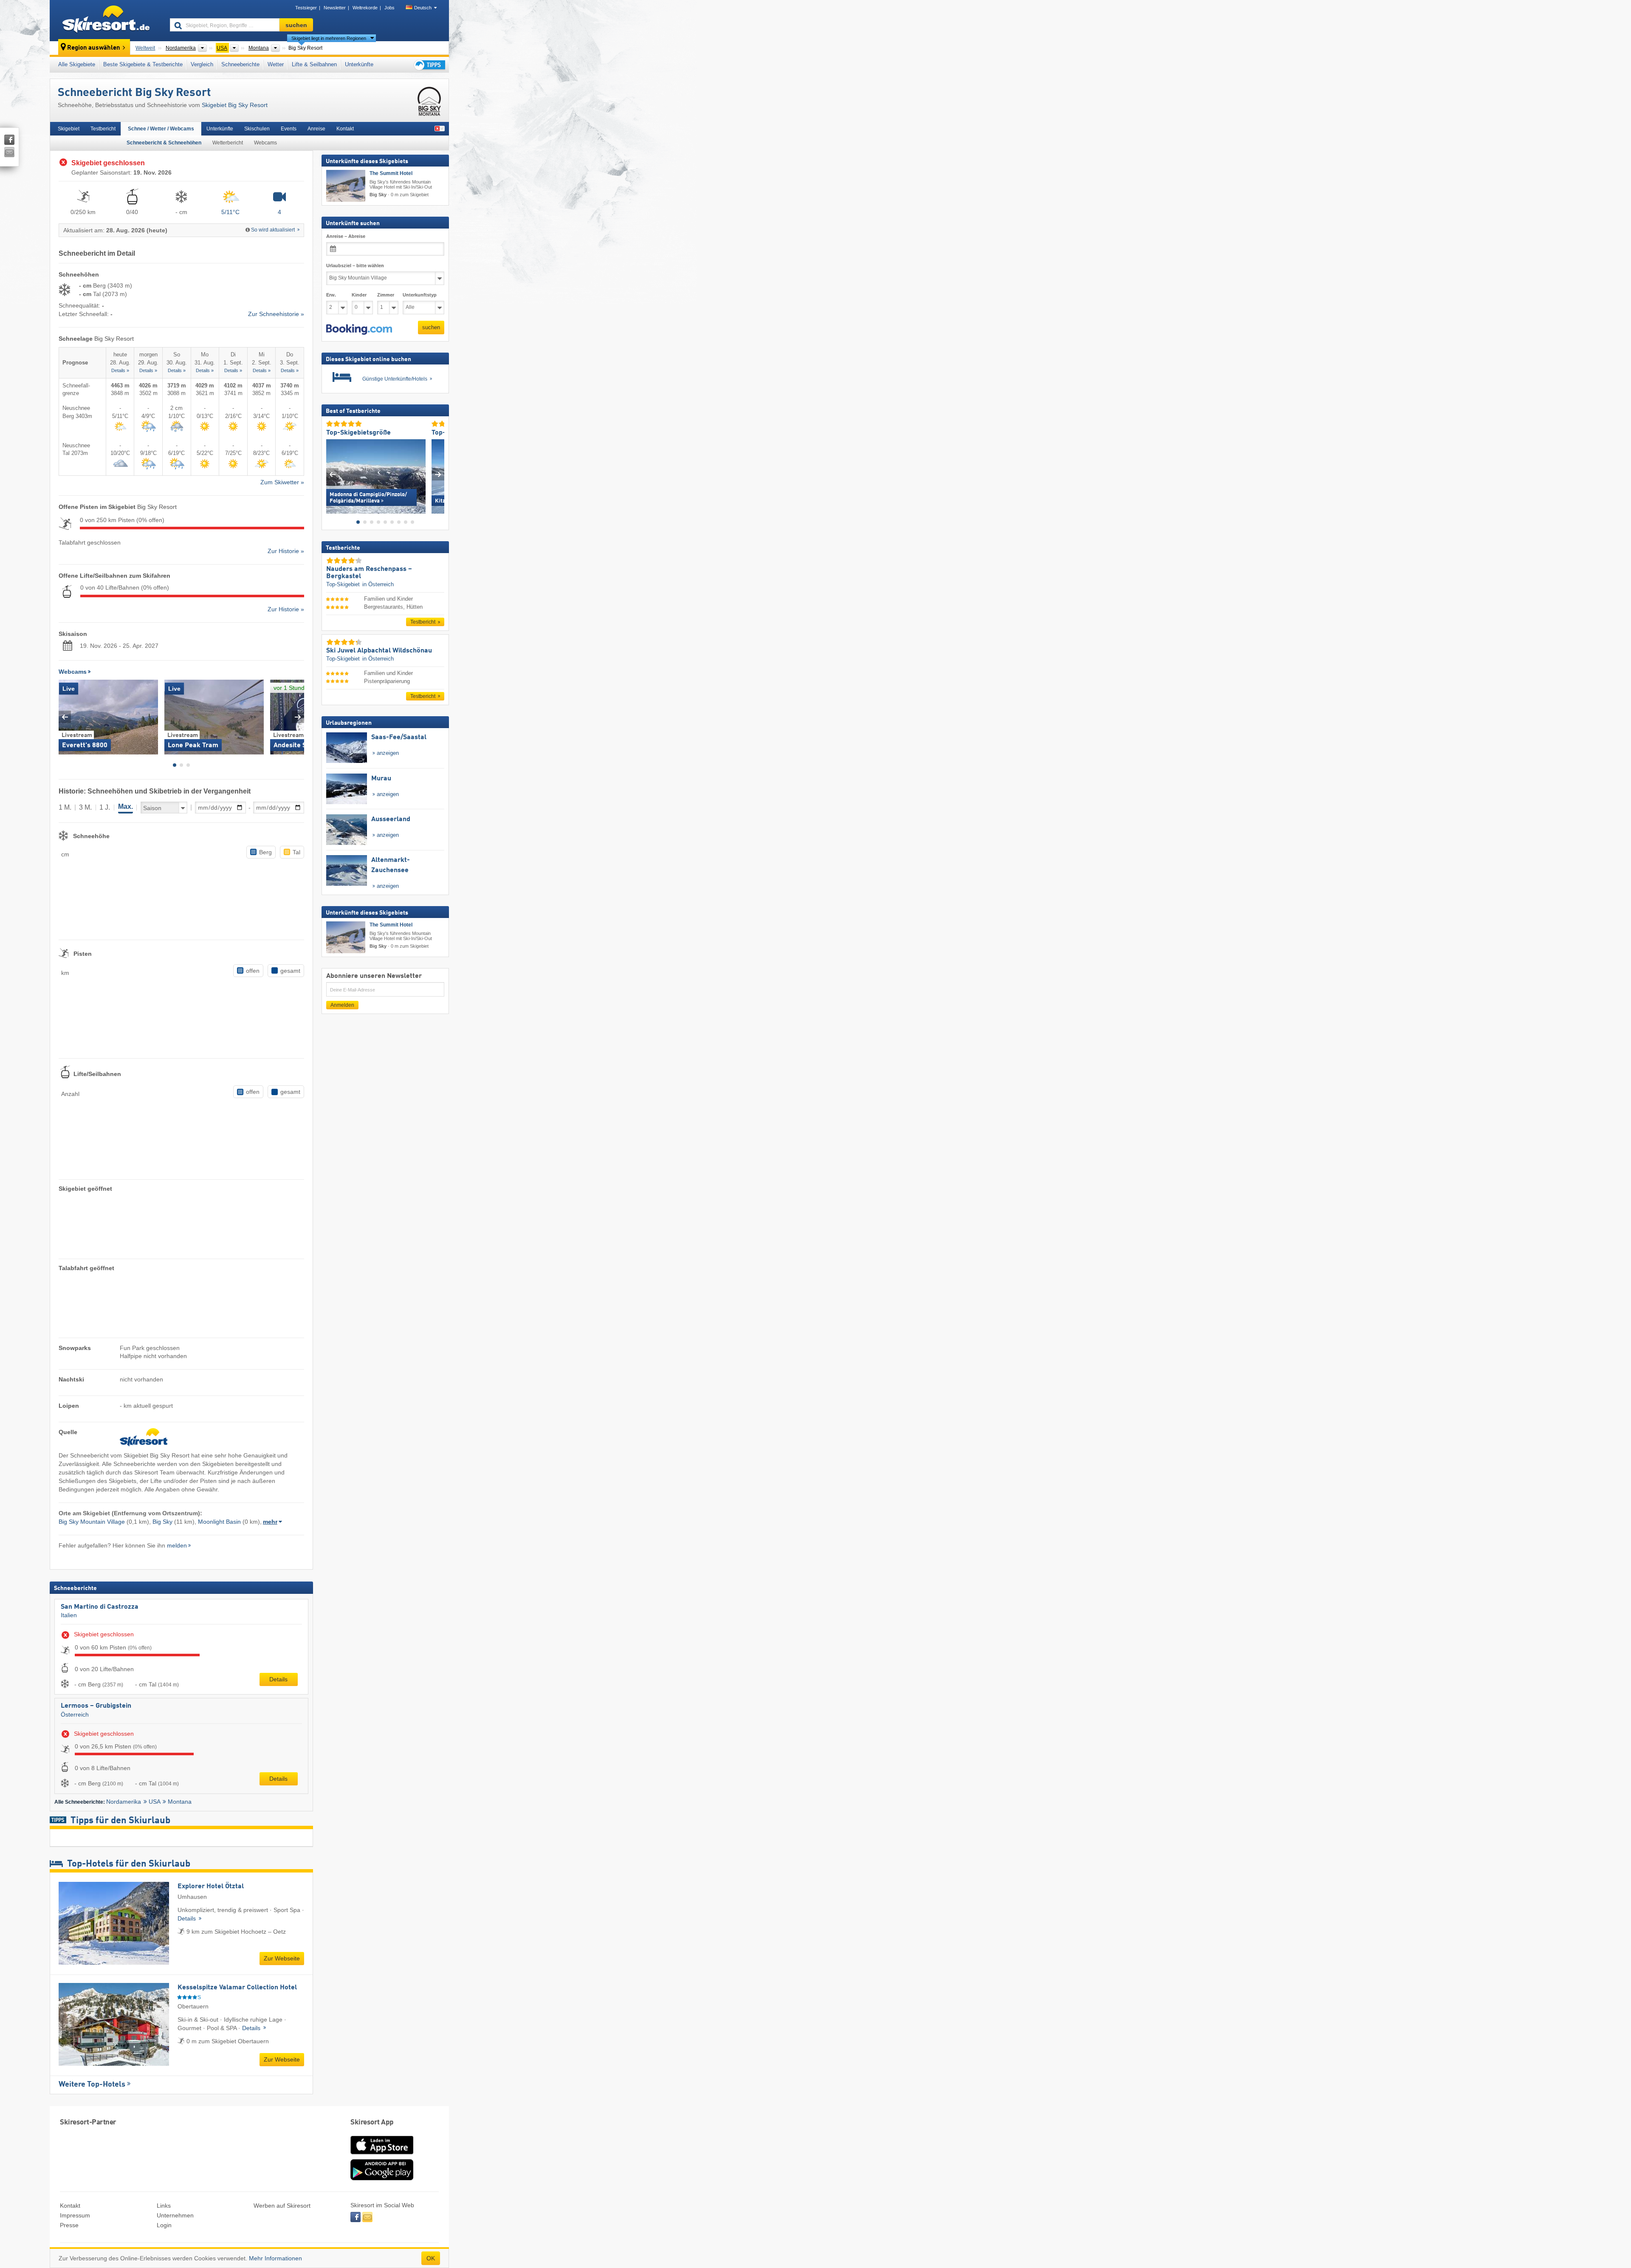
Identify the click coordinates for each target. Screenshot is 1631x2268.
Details (278, 1679)
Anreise (316, 129)
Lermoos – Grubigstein (96, 1706)
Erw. (331, 295)
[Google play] (382, 2178)
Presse (69, 2225)
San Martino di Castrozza (100, 1607)
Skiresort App (372, 2123)
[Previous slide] (65, 717)
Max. (126, 806)
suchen (431, 327)
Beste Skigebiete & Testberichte (143, 64)
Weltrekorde (365, 8)
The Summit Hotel (391, 173)
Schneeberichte (240, 64)
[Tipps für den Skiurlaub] (429, 65)
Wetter (276, 64)
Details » (120, 370)
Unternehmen (175, 2215)
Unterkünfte (359, 64)
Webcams (265, 143)
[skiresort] (106, 20)
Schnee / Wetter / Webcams (161, 129)
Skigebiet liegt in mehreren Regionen (329, 38)
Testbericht (103, 129)
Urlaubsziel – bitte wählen (355, 265)
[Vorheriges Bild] (332, 474)
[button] (359, 330)
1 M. (65, 807)
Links (164, 2206)
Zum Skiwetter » (282, 482)
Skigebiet (69, 129)
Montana (180, 1802)
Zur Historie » (286, 551)
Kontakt (345, 129)
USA (155, 1802)
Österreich (75, 1714)
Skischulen (257, 129)
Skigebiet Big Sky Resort (235, 105)
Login (164, 2225)
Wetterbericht (228, 143)
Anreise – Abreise (346, 236)
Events (289, 129)
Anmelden (342, 1005)
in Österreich (378, 584)
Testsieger (306, 8)
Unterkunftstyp (420, 295)
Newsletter (335, 8)
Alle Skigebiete (77, 64)
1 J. (105, 807)
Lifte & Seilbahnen (314, 64)
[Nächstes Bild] (438, 474)
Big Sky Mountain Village (92, 1522)
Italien (69, 1615)
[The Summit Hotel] (346, 186)
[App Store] (382, 2155)
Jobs (389, 8)
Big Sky (162, 1522)
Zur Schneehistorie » (276, 314)
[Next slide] (298, 717)
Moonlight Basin (219, 1522)
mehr (270, 1522)
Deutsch (423, 8)
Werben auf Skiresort (282, 2206)
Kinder (359, 295)
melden (177, 1545)
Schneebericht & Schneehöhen (164, 143)
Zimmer (386, 295)
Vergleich (202, 64)
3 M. (85, 807)
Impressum (75, 2215)
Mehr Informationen (275, 2258)
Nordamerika (124, 1802)
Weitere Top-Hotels (92, 2084)
